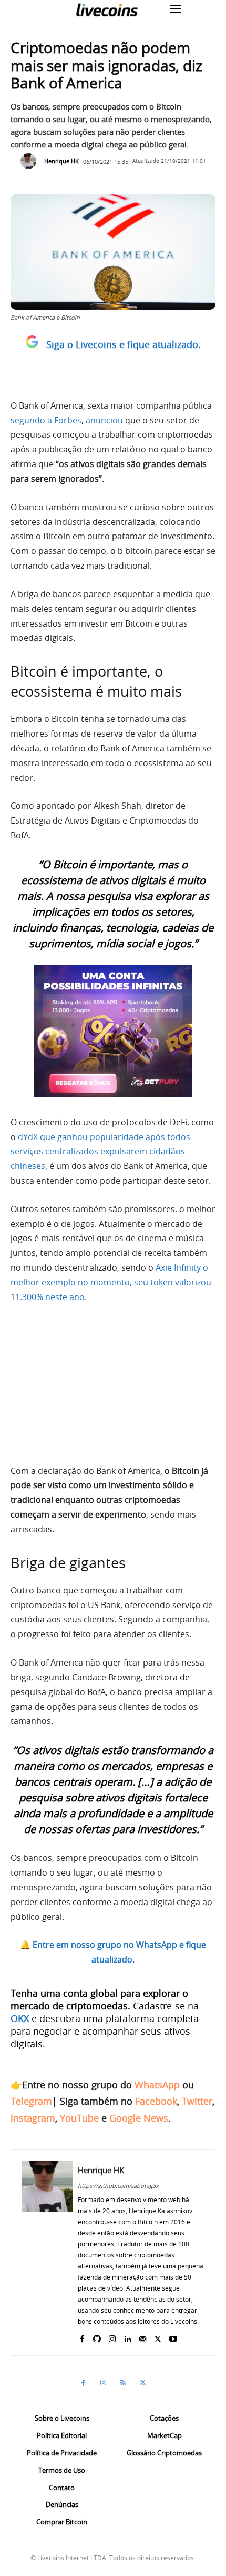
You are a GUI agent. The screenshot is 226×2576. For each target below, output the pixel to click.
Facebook (156, 2101)
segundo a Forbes (46, 420)
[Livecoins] (107, 10)
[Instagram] (112, 2337)
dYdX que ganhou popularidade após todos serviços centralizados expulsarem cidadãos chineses (100, 1152)
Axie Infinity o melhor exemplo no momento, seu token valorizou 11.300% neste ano (111, 1282)
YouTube (79, 2118)
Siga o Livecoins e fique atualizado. (124, 344)
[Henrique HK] (31, 161)
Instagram (33, 2118)
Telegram (31, 2101)
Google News (139, 2118)
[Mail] (143, 2337)
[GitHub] (97, 2337)
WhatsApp (157, 2085)
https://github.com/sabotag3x (118, 2186)
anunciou (104, 420)
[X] (158, 2337)
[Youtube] (173, 2337)
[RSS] (123, 2383)
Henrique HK (61, 161)
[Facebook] (82, 2337)
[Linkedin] (127, 2337)
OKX (20, 2018)
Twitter (197, 2101)
